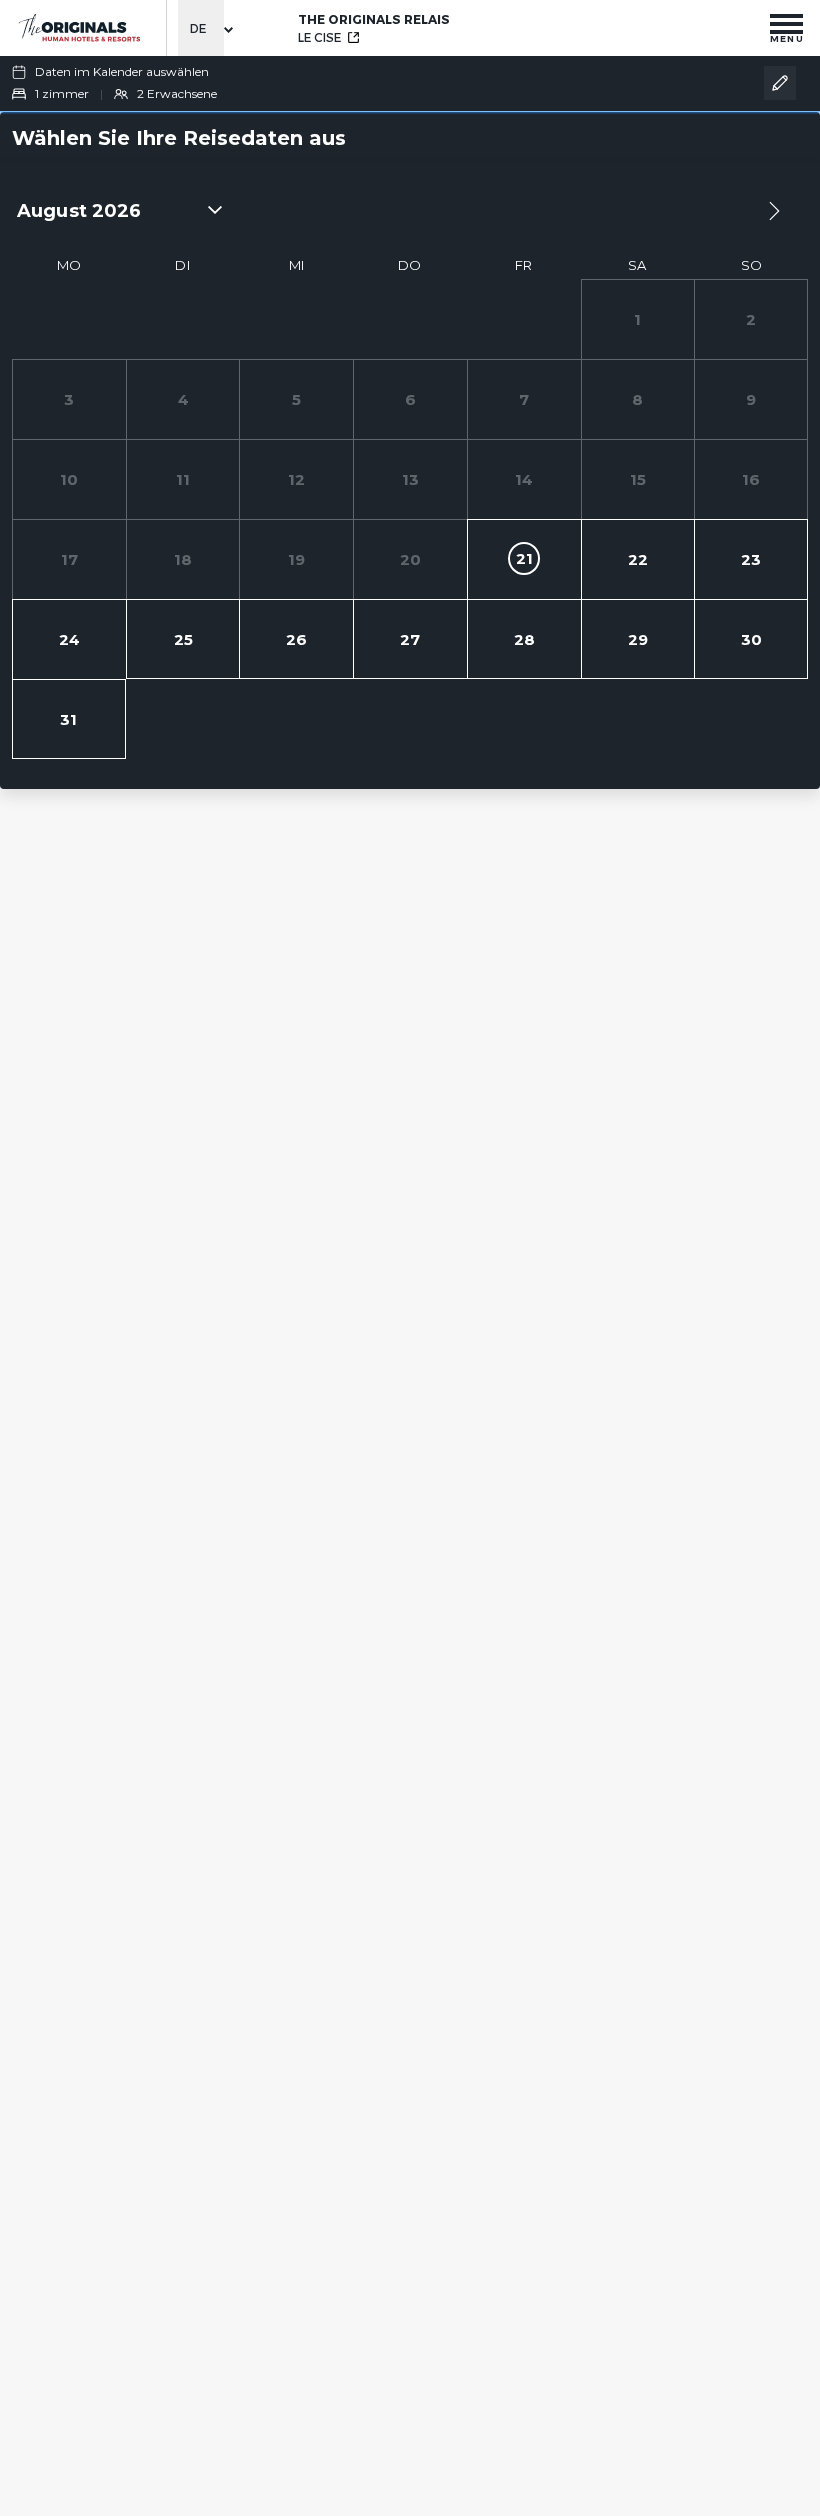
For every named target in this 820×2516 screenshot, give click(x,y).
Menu (787, 38)
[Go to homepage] (78, 27)
